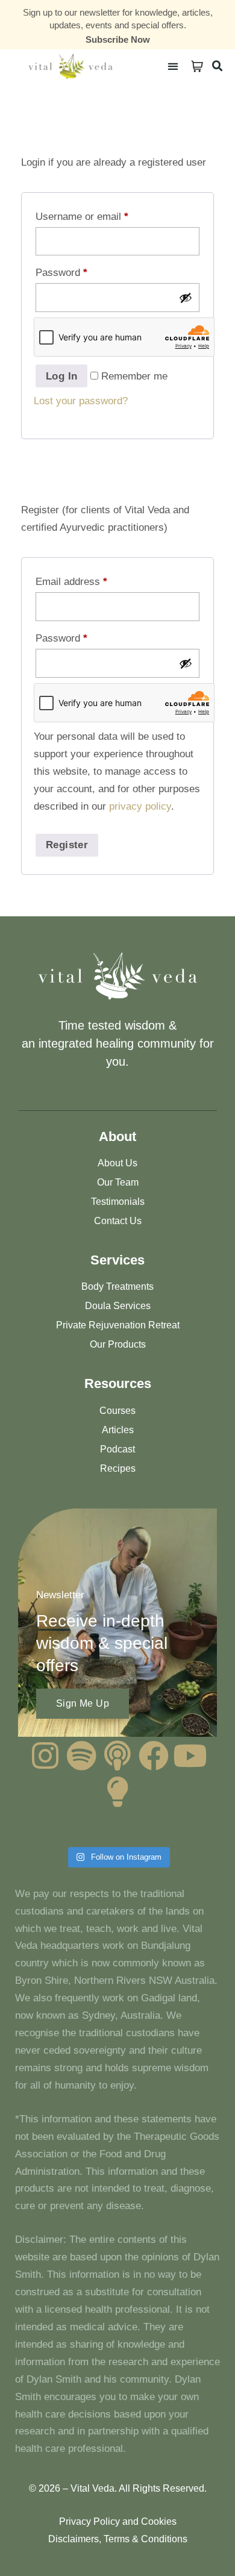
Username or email (82, 217)
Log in (61, 376)
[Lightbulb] (117, 1792)
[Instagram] (45, 1755)
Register (67, 845)
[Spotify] (81, 1755)
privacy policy (140, 806)
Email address (71, 582)
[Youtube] (190, 1755)
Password (61, 273)
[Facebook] (154, 1755)
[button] (173, 66)
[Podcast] (117, 1755)
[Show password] (186, 298)
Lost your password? (81, 401)
